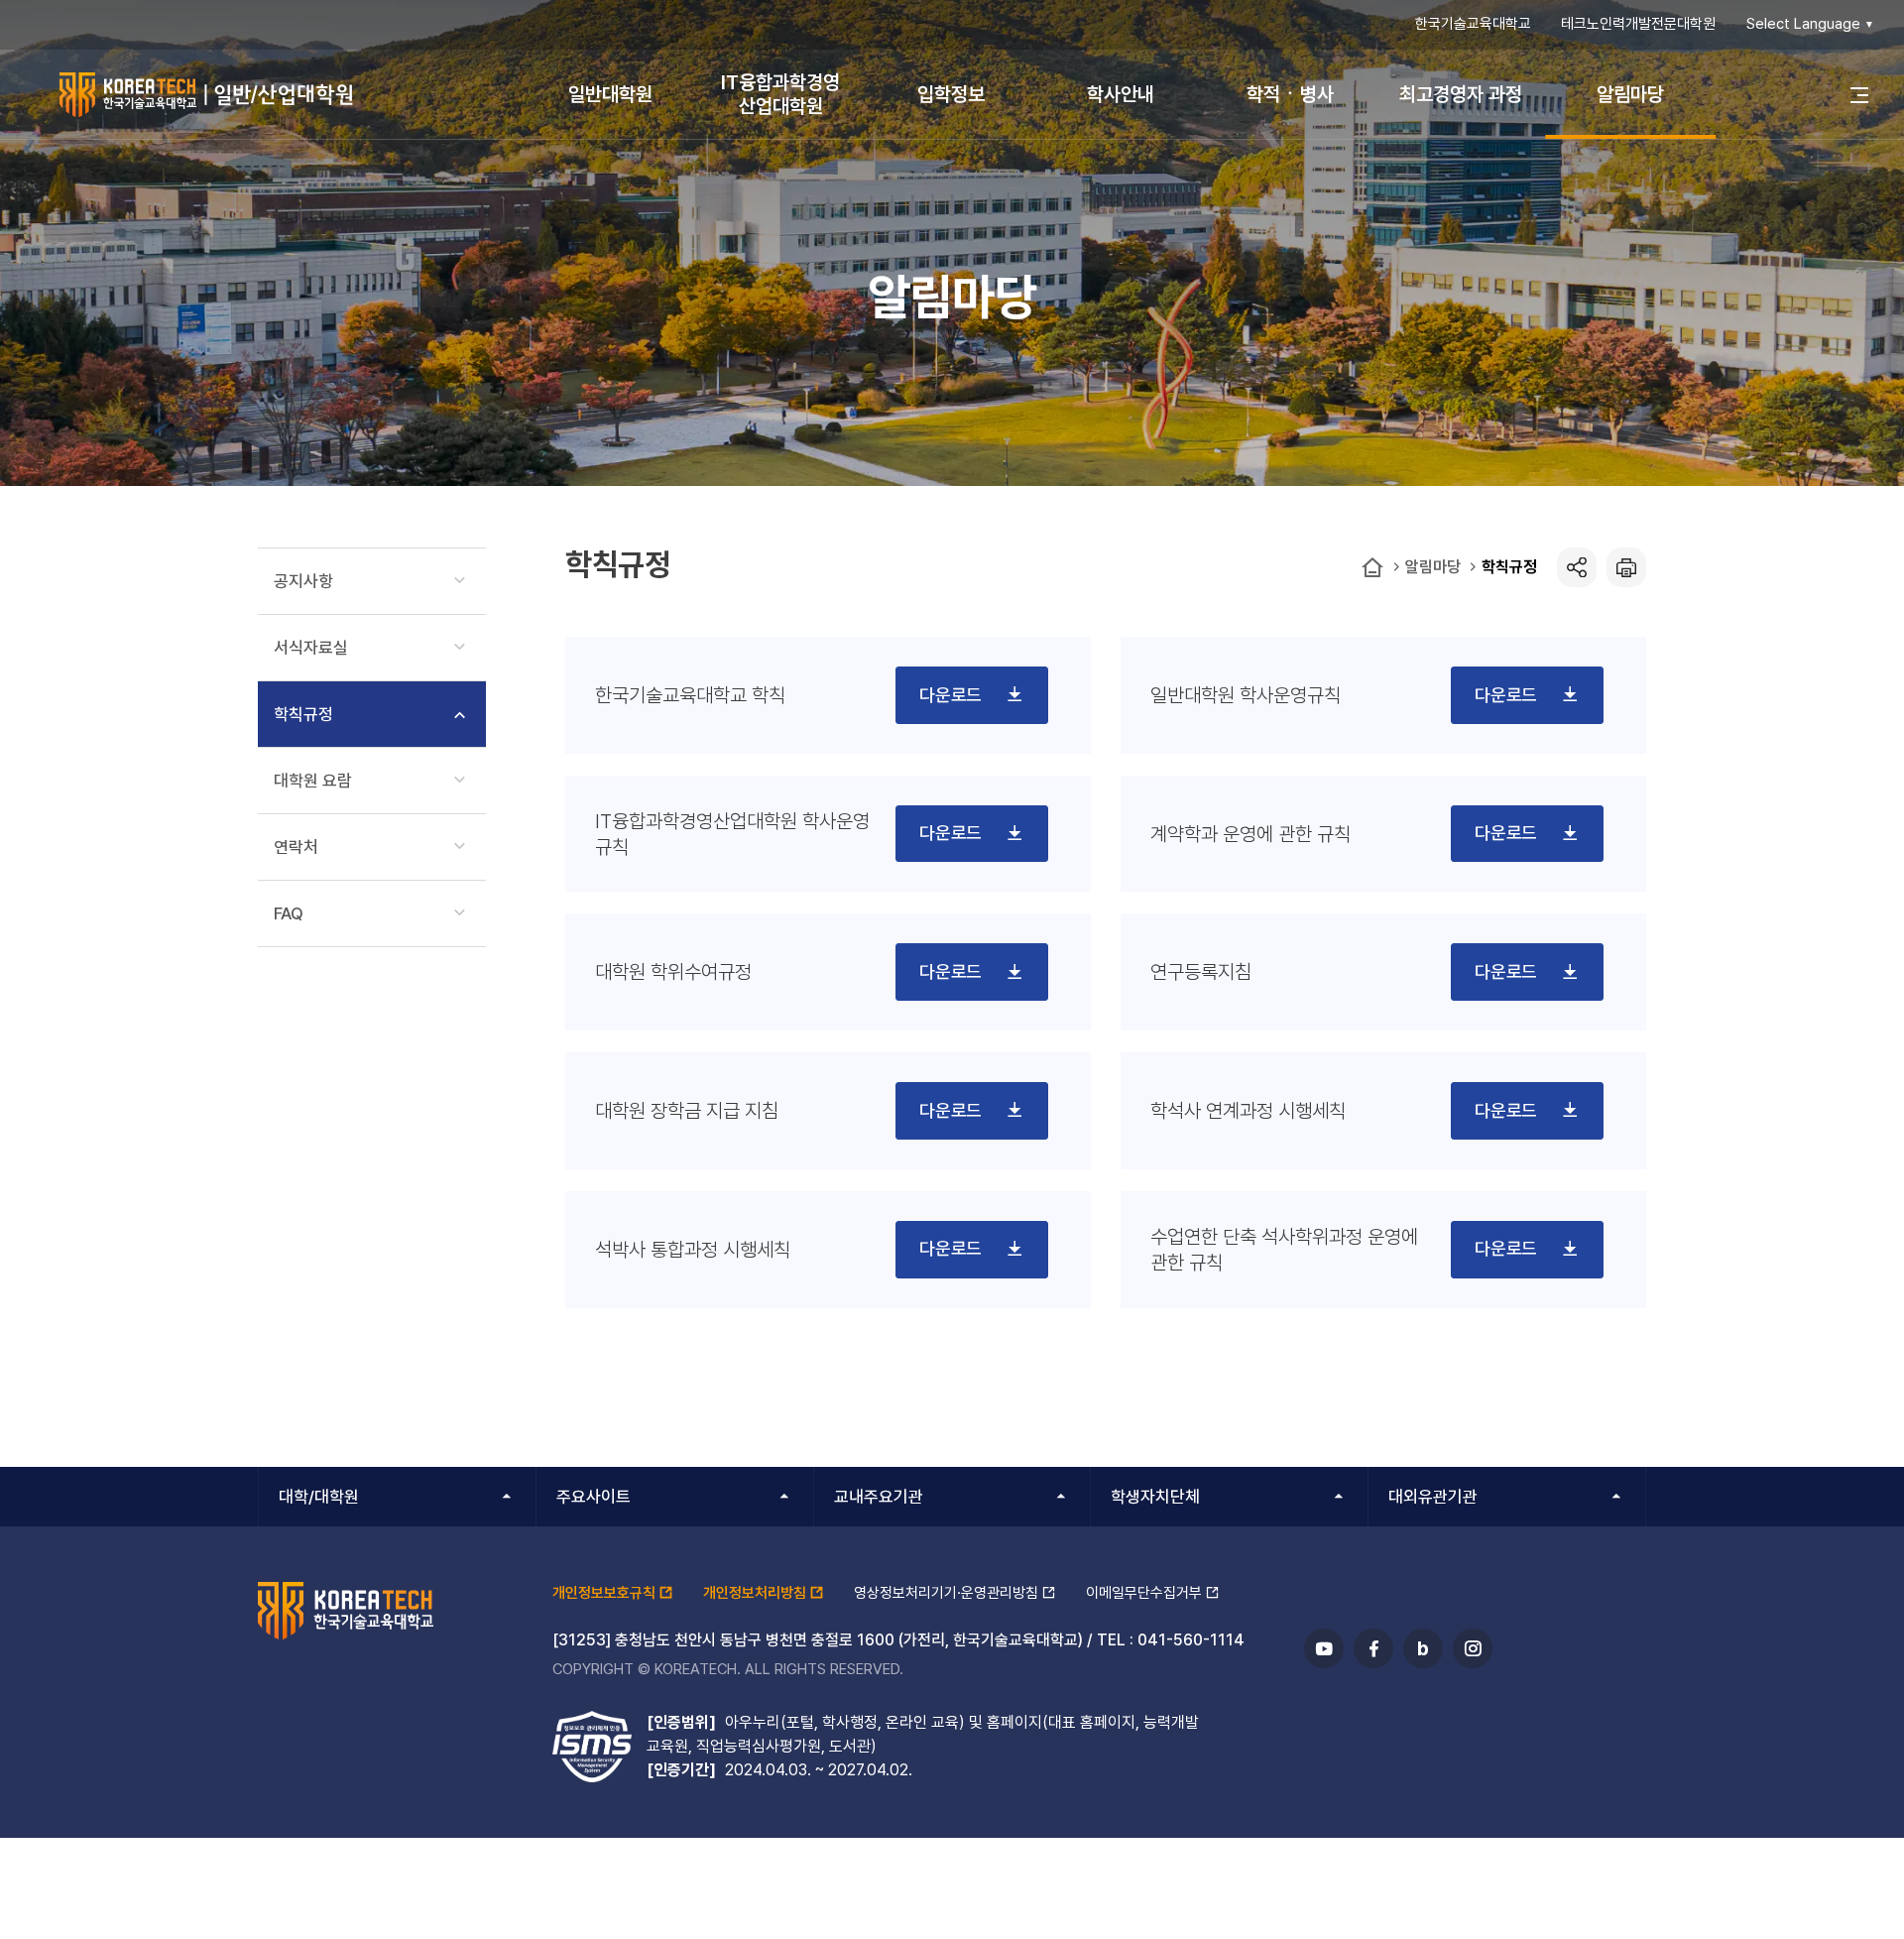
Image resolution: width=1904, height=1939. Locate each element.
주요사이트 (594, 1497)
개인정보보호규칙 (604, 1593)
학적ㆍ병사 (1290, 94)
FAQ (289, 913)
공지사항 (303, 581)
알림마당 (1630, 94)
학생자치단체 (1155, 1497)
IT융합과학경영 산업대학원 (780, 94)
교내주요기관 (879, 1497)
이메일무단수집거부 (1144, 1593)
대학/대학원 (319, 1497)
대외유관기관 (1433, 1497)
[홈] (1372, 568)
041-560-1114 (1191, 1640)
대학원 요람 (313, 781)
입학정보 (951, 94)
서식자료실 (311, 648)
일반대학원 (610, 94)
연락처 (296, 847)
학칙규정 (1509, 567)
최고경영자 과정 (1461, 94)
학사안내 (1121, 94)
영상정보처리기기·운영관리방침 (946, 1593)
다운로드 (952, 695)
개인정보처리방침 (755, 1593)
